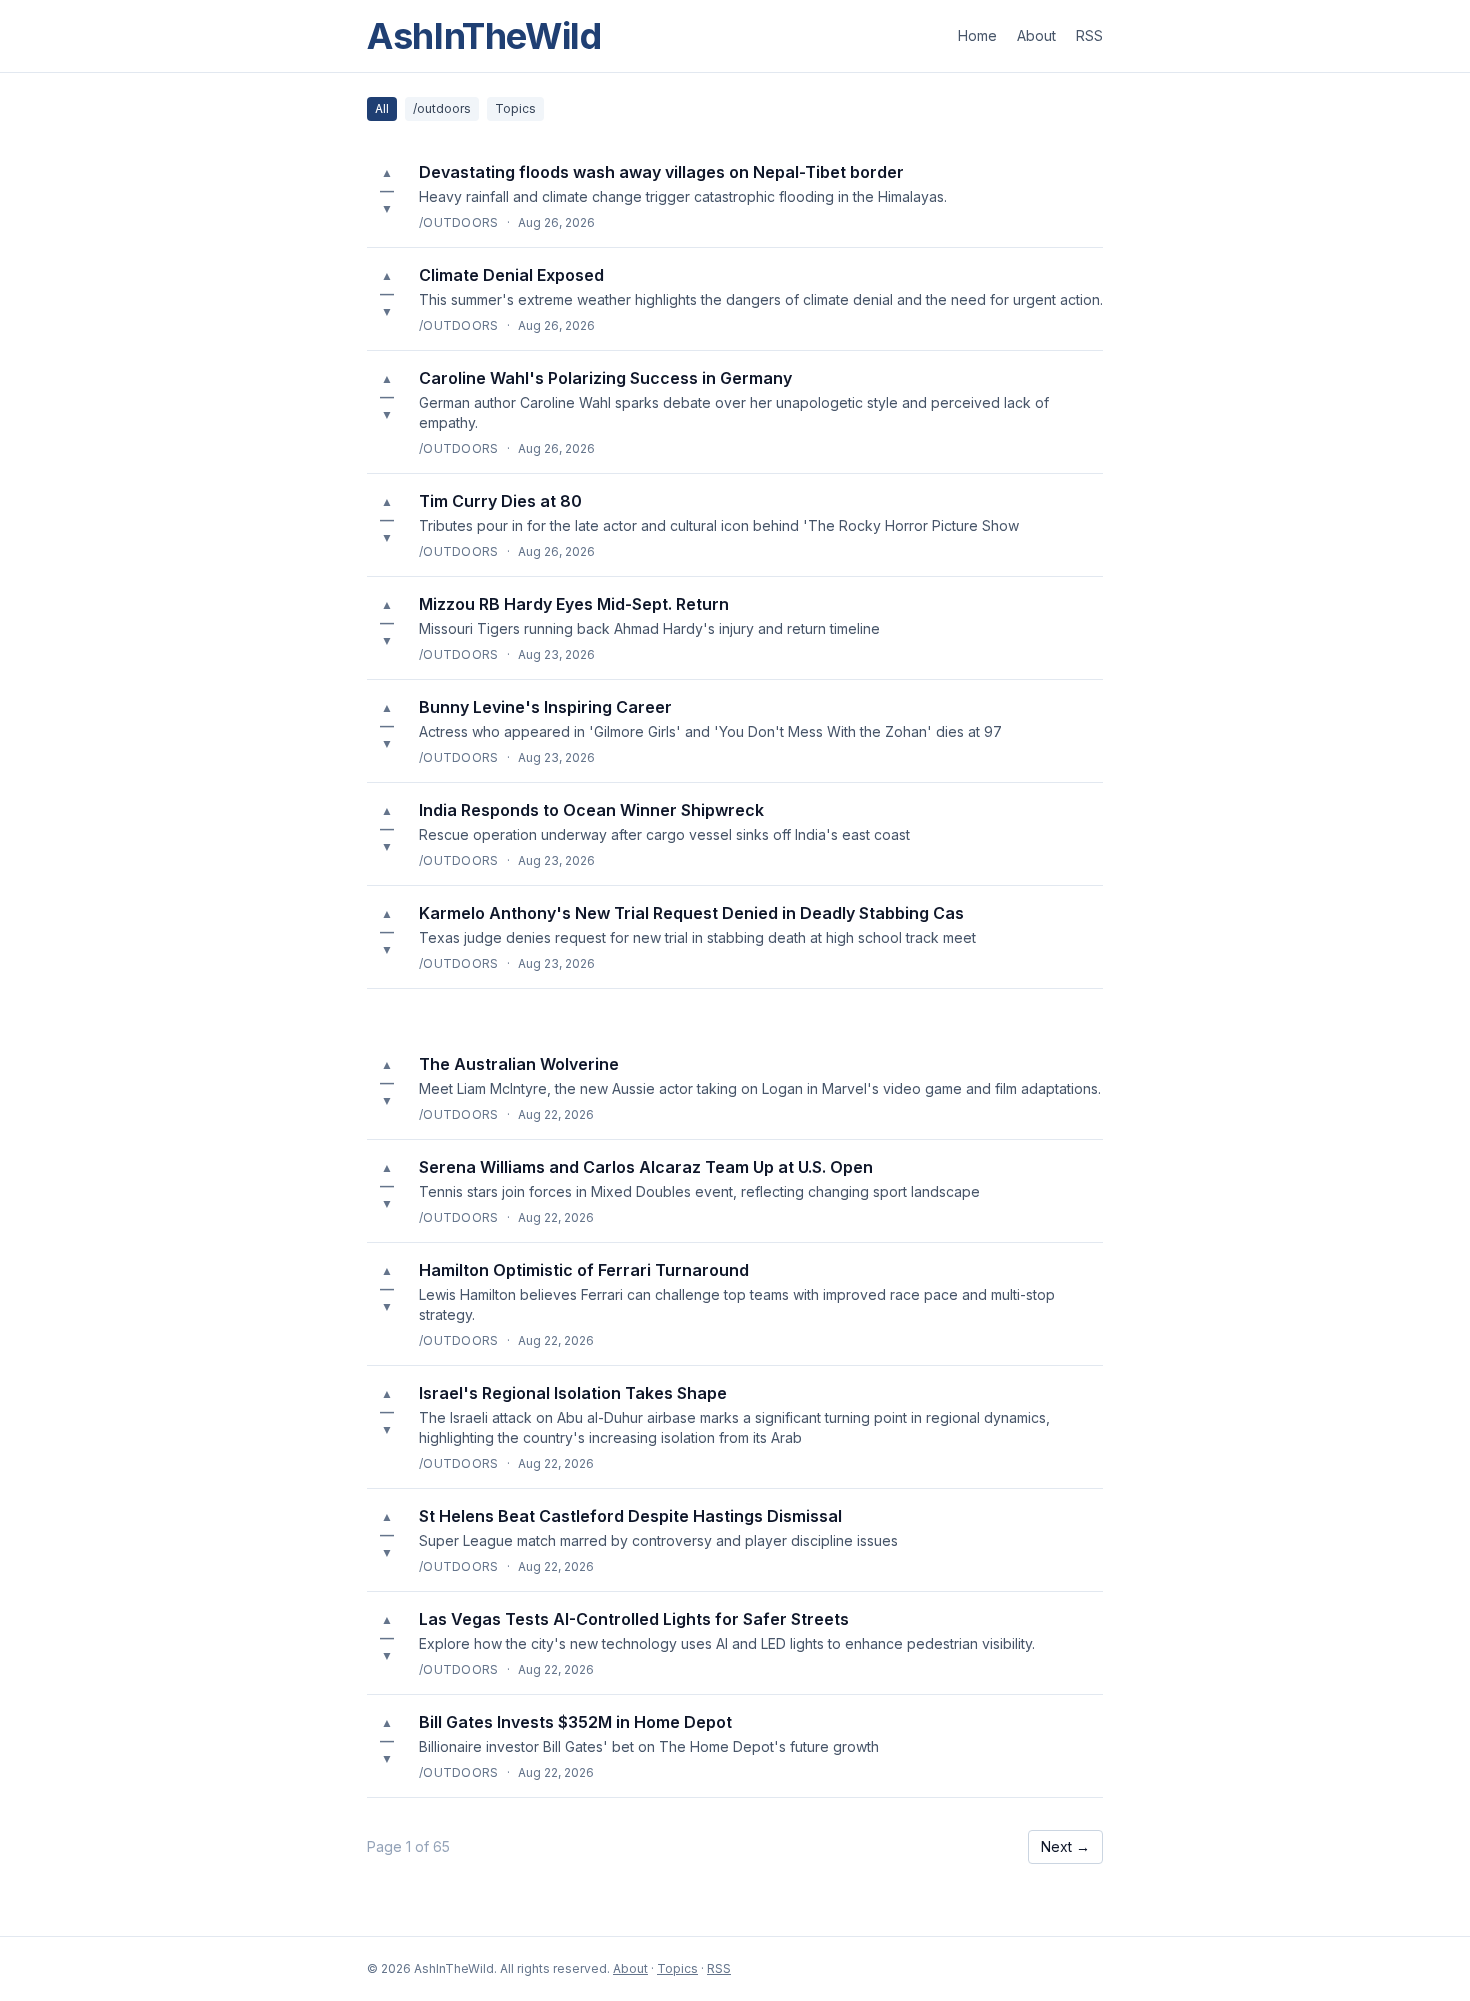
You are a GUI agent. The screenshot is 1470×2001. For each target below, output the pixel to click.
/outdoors (442, 108)
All (382, 108)
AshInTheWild (484, 36)
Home (977, 35)
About (1036, 35)
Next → (1065, 1846)
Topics (515, 108)
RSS (1089, 35)
